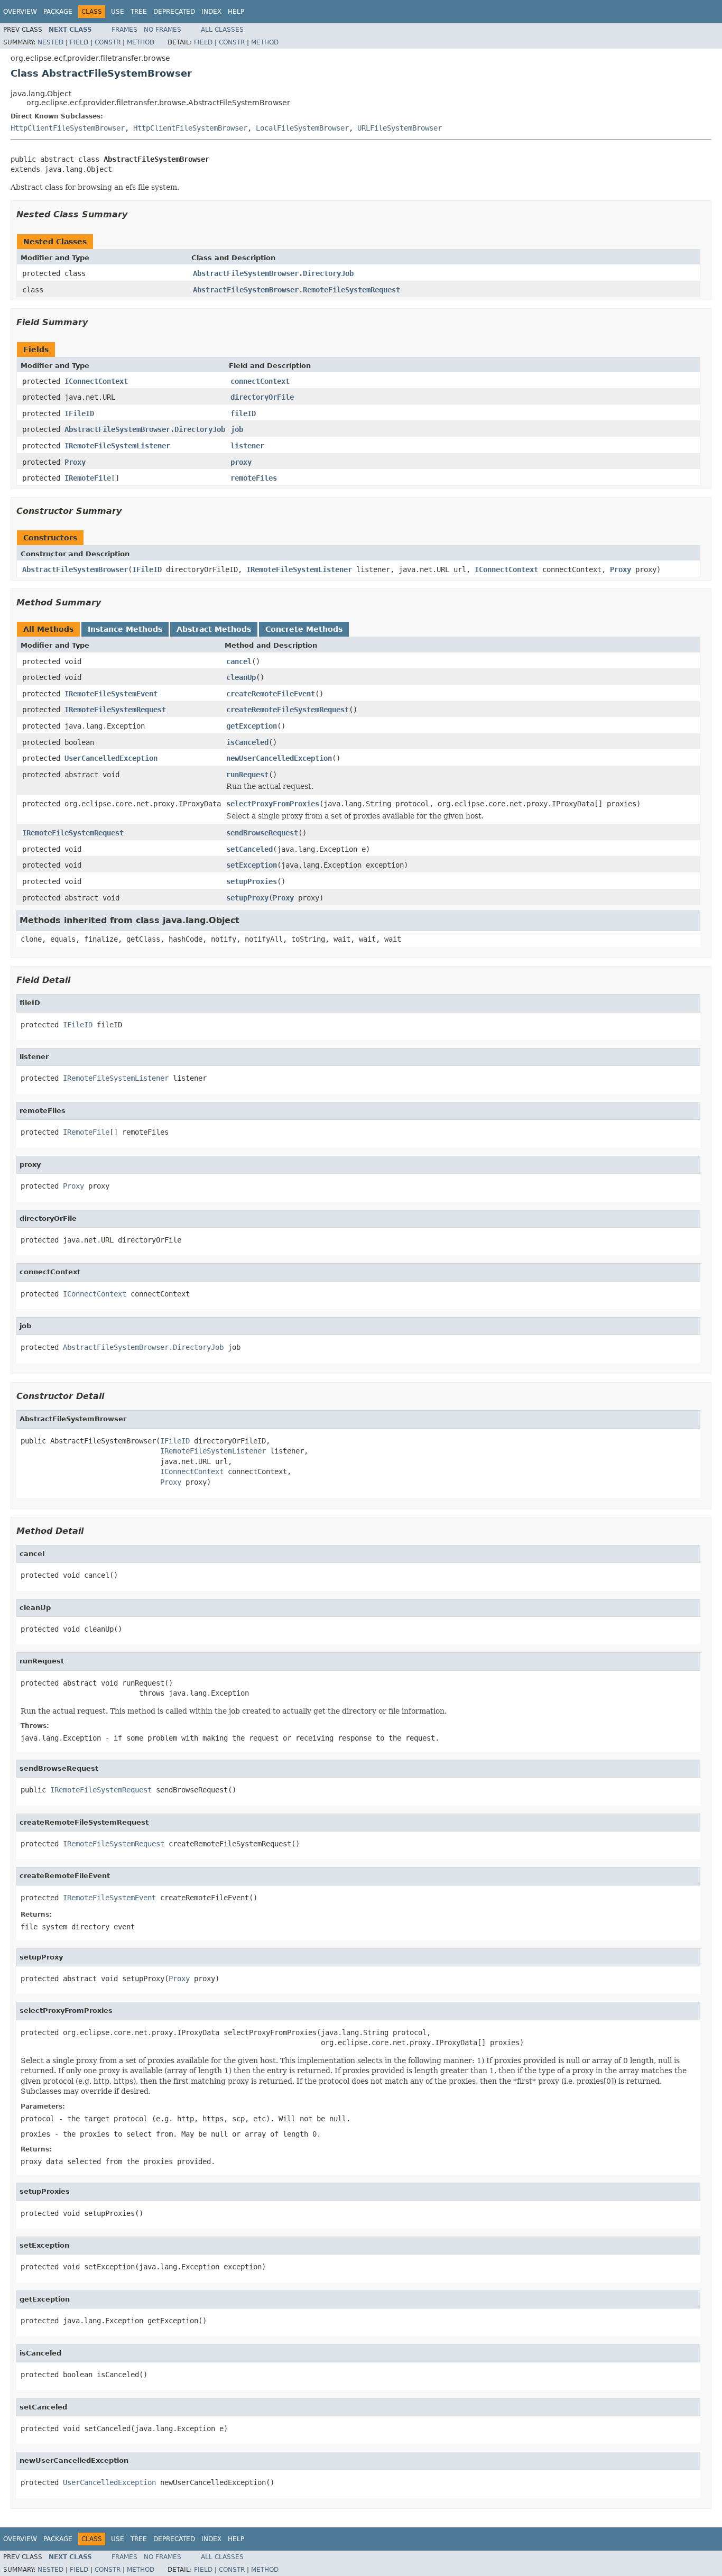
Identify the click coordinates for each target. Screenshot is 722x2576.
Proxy (75, 462)
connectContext (260, 381)
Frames (124, 30)
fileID (243, 413)
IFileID (79, 413)
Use (118, 12)
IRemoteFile (88, 478)
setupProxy (247, 898)
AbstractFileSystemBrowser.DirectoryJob (273, 273)
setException (252, 865)
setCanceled (249, 849)
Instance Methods (125, 629)
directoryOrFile (262, 397)
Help (236, 12)
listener (247, 446)
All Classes (222, 30)
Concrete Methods (304, 629)
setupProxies (252, 881)
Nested (50, 42)
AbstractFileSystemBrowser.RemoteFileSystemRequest (297, 290)
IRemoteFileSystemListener (117, 446)
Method (141, 42)
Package (58, 12)
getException (252, 726)
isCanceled (247, 742)
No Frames (163, 30)
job (237, 429)
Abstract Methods (214, 629)
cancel (239, 661)
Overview (20, 12)
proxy (241, 462)
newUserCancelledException (279, 758)
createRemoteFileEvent (271, 694)
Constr (108, 42)
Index (211, 12)
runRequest (247, 775)
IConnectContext (96, 381)
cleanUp (241, 677)
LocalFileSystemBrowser (302, 128)
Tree (139, 12)
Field (79, 42)
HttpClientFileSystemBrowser (68, 128)
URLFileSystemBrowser (400, 128)
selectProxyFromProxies (273, 804)
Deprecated (174, 12)
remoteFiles (254, 478)
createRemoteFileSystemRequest (288, 710)
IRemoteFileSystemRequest (115, 710)
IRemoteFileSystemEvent (111, 694)
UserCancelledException (111, 758)
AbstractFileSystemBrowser (75, 569)
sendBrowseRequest (262, 833)
